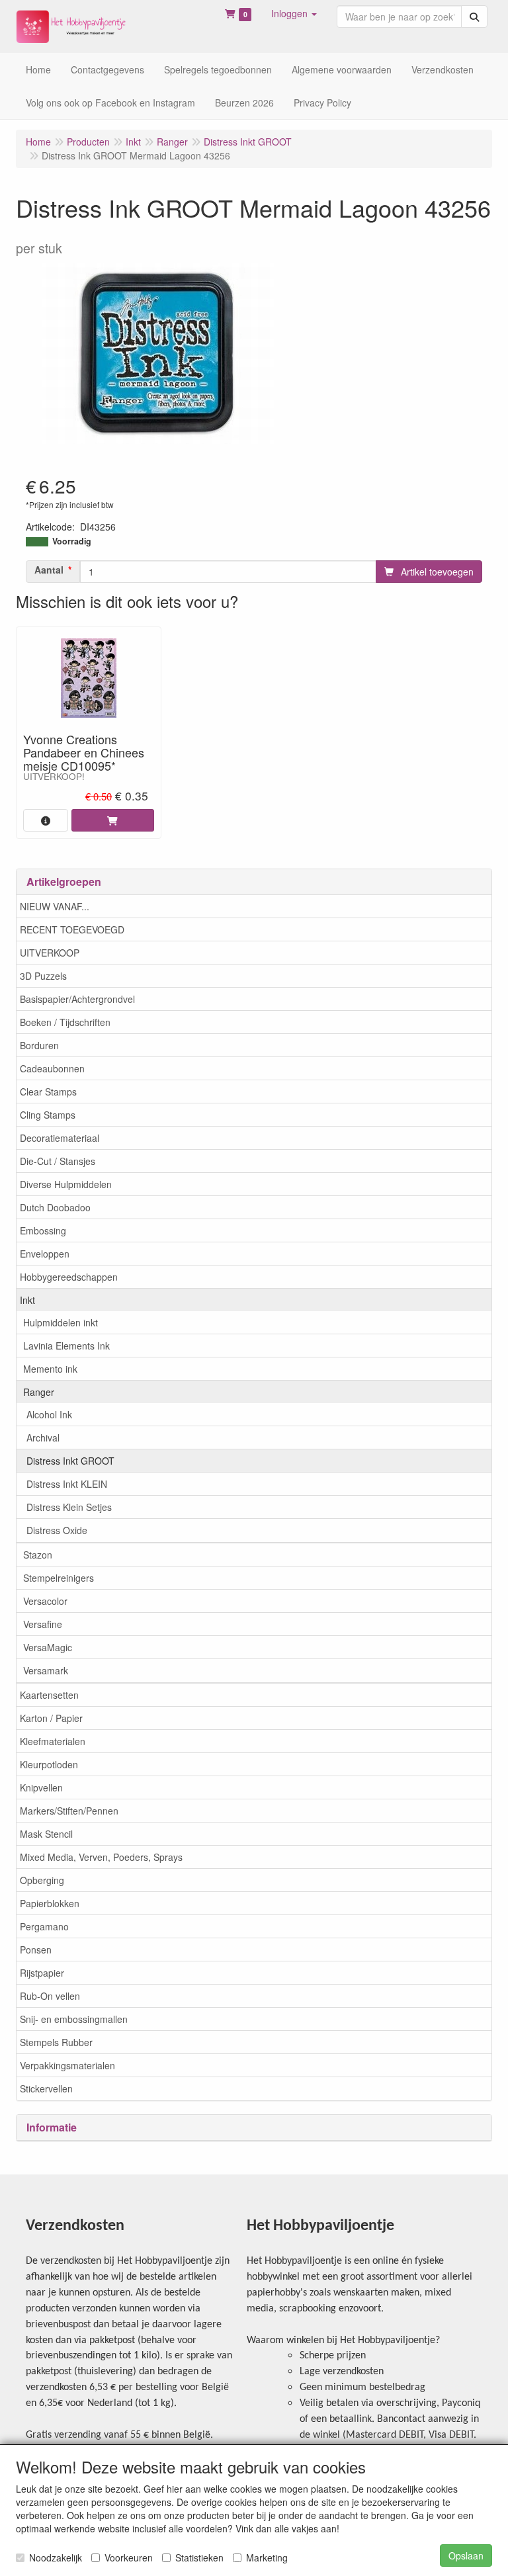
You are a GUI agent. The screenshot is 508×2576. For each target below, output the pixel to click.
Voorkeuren (129, 2557)
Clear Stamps (48, 1092)
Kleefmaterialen (53, 1741)
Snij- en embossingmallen (74, 2019)
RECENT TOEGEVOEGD (72, 929)
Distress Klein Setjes (69, 1507)
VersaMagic (48, 1647)
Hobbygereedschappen (69, 1277)
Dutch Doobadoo (55, 1207)
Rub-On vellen (50, 1996)
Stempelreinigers (59, 1578)
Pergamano (44, 1926)
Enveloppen (45, 1254)
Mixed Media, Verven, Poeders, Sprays (101, 1857)
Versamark (46, 1670)
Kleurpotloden (49, 1764)
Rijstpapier (42, 1973)
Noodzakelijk (56, 2557)
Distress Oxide (57, 1530)
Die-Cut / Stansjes (58, 1161)
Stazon (38, 1555)
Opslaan (466, 2555)
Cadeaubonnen (52, 1068)
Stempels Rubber (56, 2042)
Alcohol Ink (49, 1414)
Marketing (267, 2557)
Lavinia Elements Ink (66, 1346)
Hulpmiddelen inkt (61, 1322)
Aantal (49, 570)
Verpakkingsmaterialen (67, 2065)
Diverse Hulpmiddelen (66, 1184)
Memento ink (50, 1369)
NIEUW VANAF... (55, 906)
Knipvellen (41, 1787)
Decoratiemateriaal (60, 1138)
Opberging (42, 1880)
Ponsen (36, 1950)
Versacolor (45, 1601)
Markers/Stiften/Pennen (69, 1811)
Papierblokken (50, 1903)
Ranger (39, 1392)
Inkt (27, 1300)
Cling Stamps (48, 1115)
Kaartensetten (49, 1695)
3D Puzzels (43, 976)
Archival (43, 1438)
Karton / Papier (51, 1718)
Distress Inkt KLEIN (67, 1484)
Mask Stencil (46, 1834)
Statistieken (199, 2557)
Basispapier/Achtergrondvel (77, 999)
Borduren (39, 1045)
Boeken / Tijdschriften (65, 1022)
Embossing (43, 1230)
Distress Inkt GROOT (70, 1461)
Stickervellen (46, 2088)
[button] (294, 13)
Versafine (43, 1624)
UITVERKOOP (50, 953)
